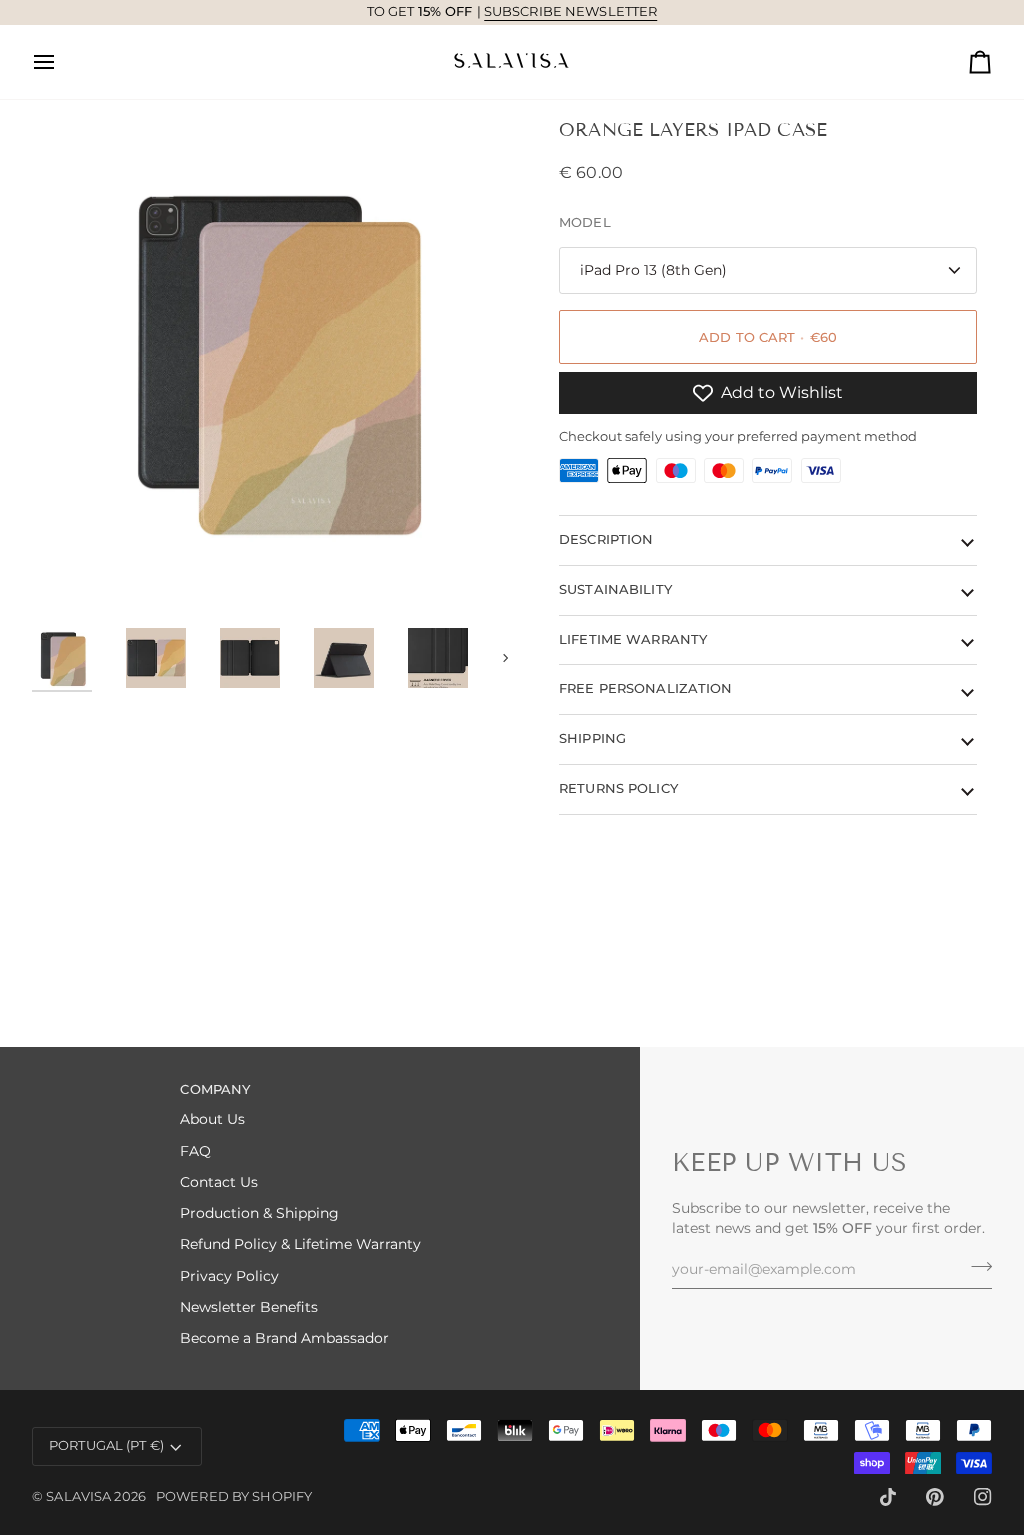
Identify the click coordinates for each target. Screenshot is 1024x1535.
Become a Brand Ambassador (284, 1338)
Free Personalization (646, 688)
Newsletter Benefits (249, 1307)
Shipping (592, 738)
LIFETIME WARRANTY (633, 639)
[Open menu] (62, 62)
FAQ (195, 1151)
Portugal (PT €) (106, 1445)
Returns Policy (618, 788)
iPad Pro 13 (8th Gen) (653, 270)
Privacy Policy (229, 1276)
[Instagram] (983, 1497)
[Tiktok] (888, 1497)
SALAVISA (78, 1496)
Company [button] (215, 1089)
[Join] (975, 1267)
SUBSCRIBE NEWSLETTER (571, 11)
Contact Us (219, 1182)
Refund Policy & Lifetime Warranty (300, 1244)
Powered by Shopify (234, 1496)
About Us (212, 1119)
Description (606, 539)
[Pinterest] (935, 1497)
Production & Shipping (259, 1213)
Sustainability (615, 589)
